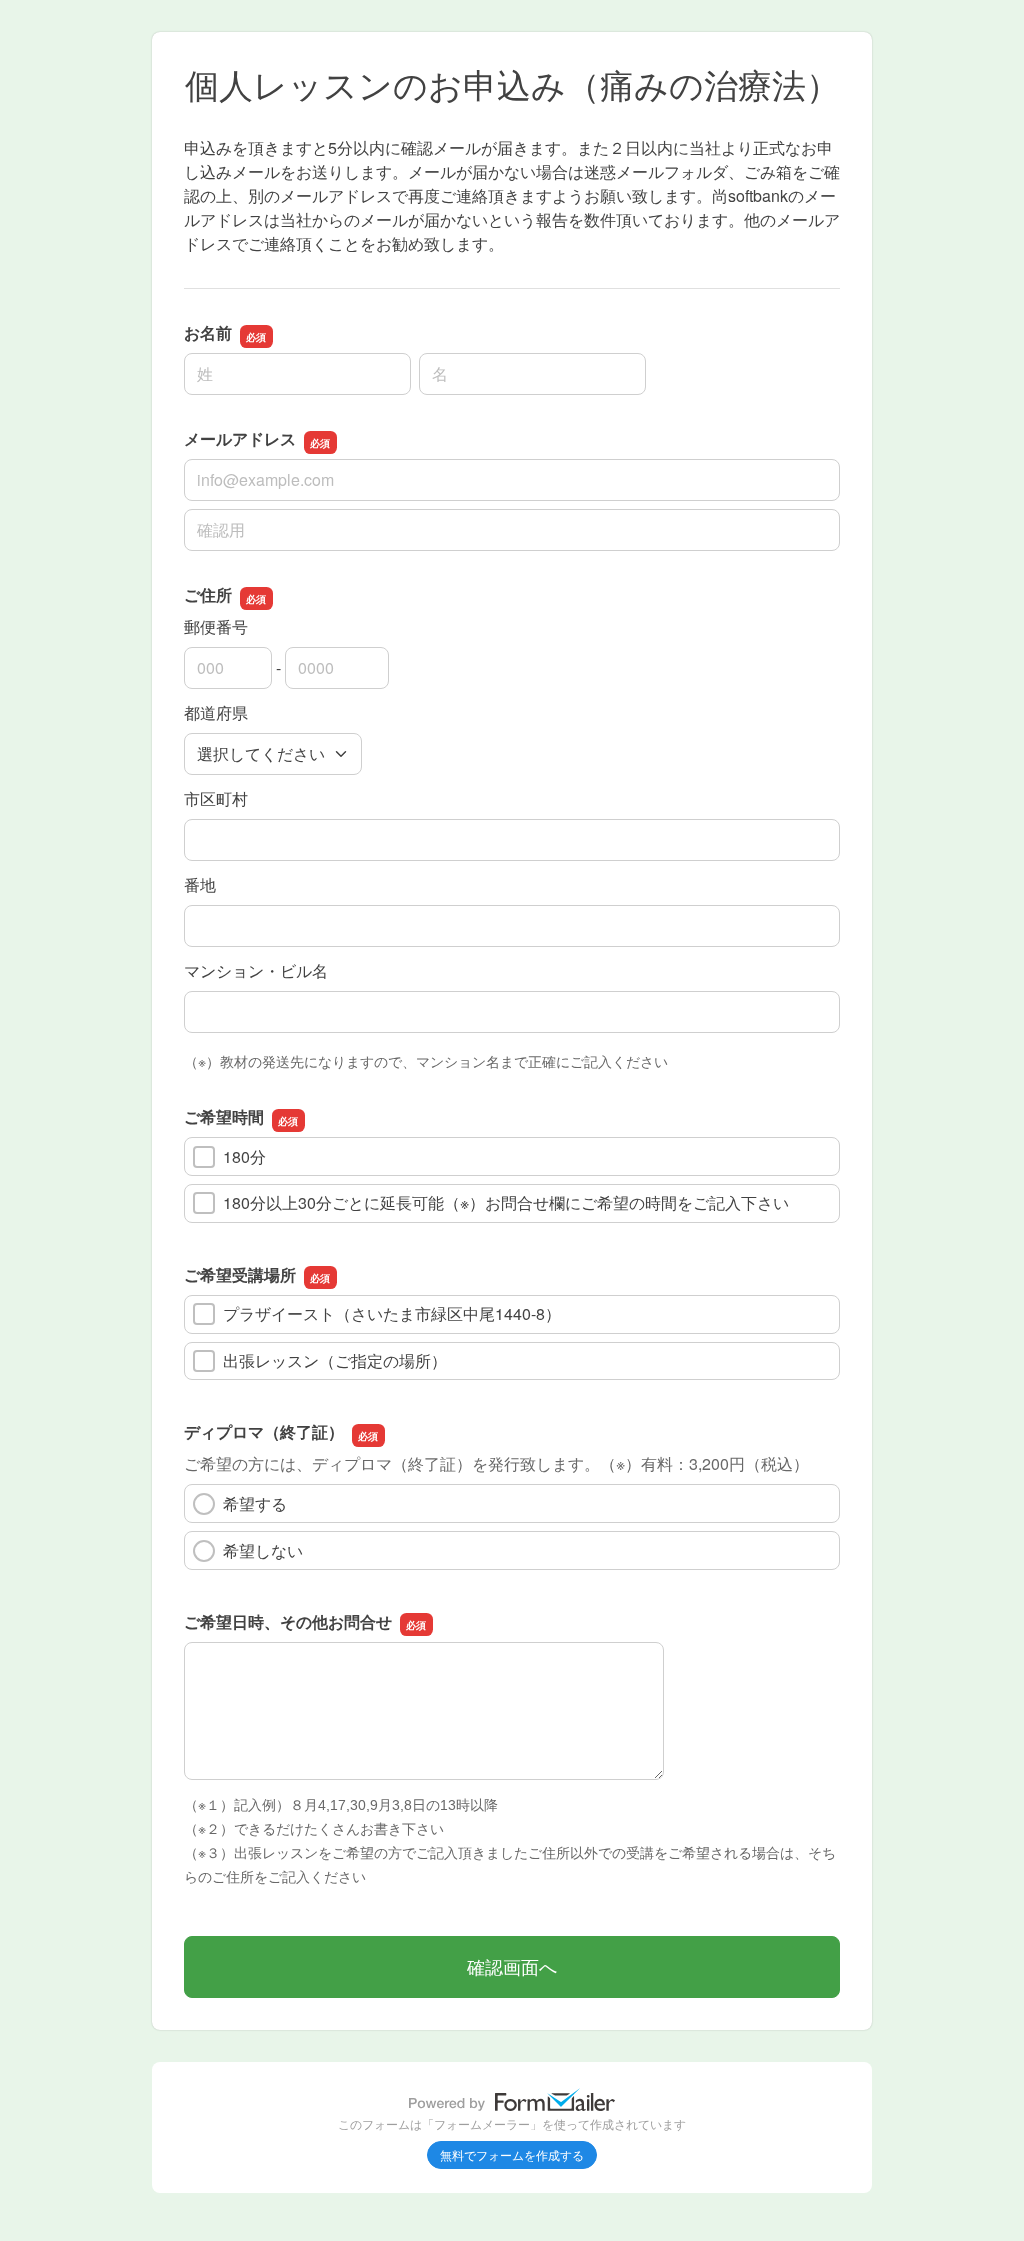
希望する (255, 1503)
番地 (200, 884)
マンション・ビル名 (256, 970)
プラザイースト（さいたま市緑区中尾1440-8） (392, 1313)
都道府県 (216, 712)
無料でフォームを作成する (512, 2154)
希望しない (263, 1550)
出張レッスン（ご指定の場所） (335, 1360)
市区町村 (216, 798)
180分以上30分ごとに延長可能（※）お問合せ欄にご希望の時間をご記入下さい (506, 1202)
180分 (244, 1156)
